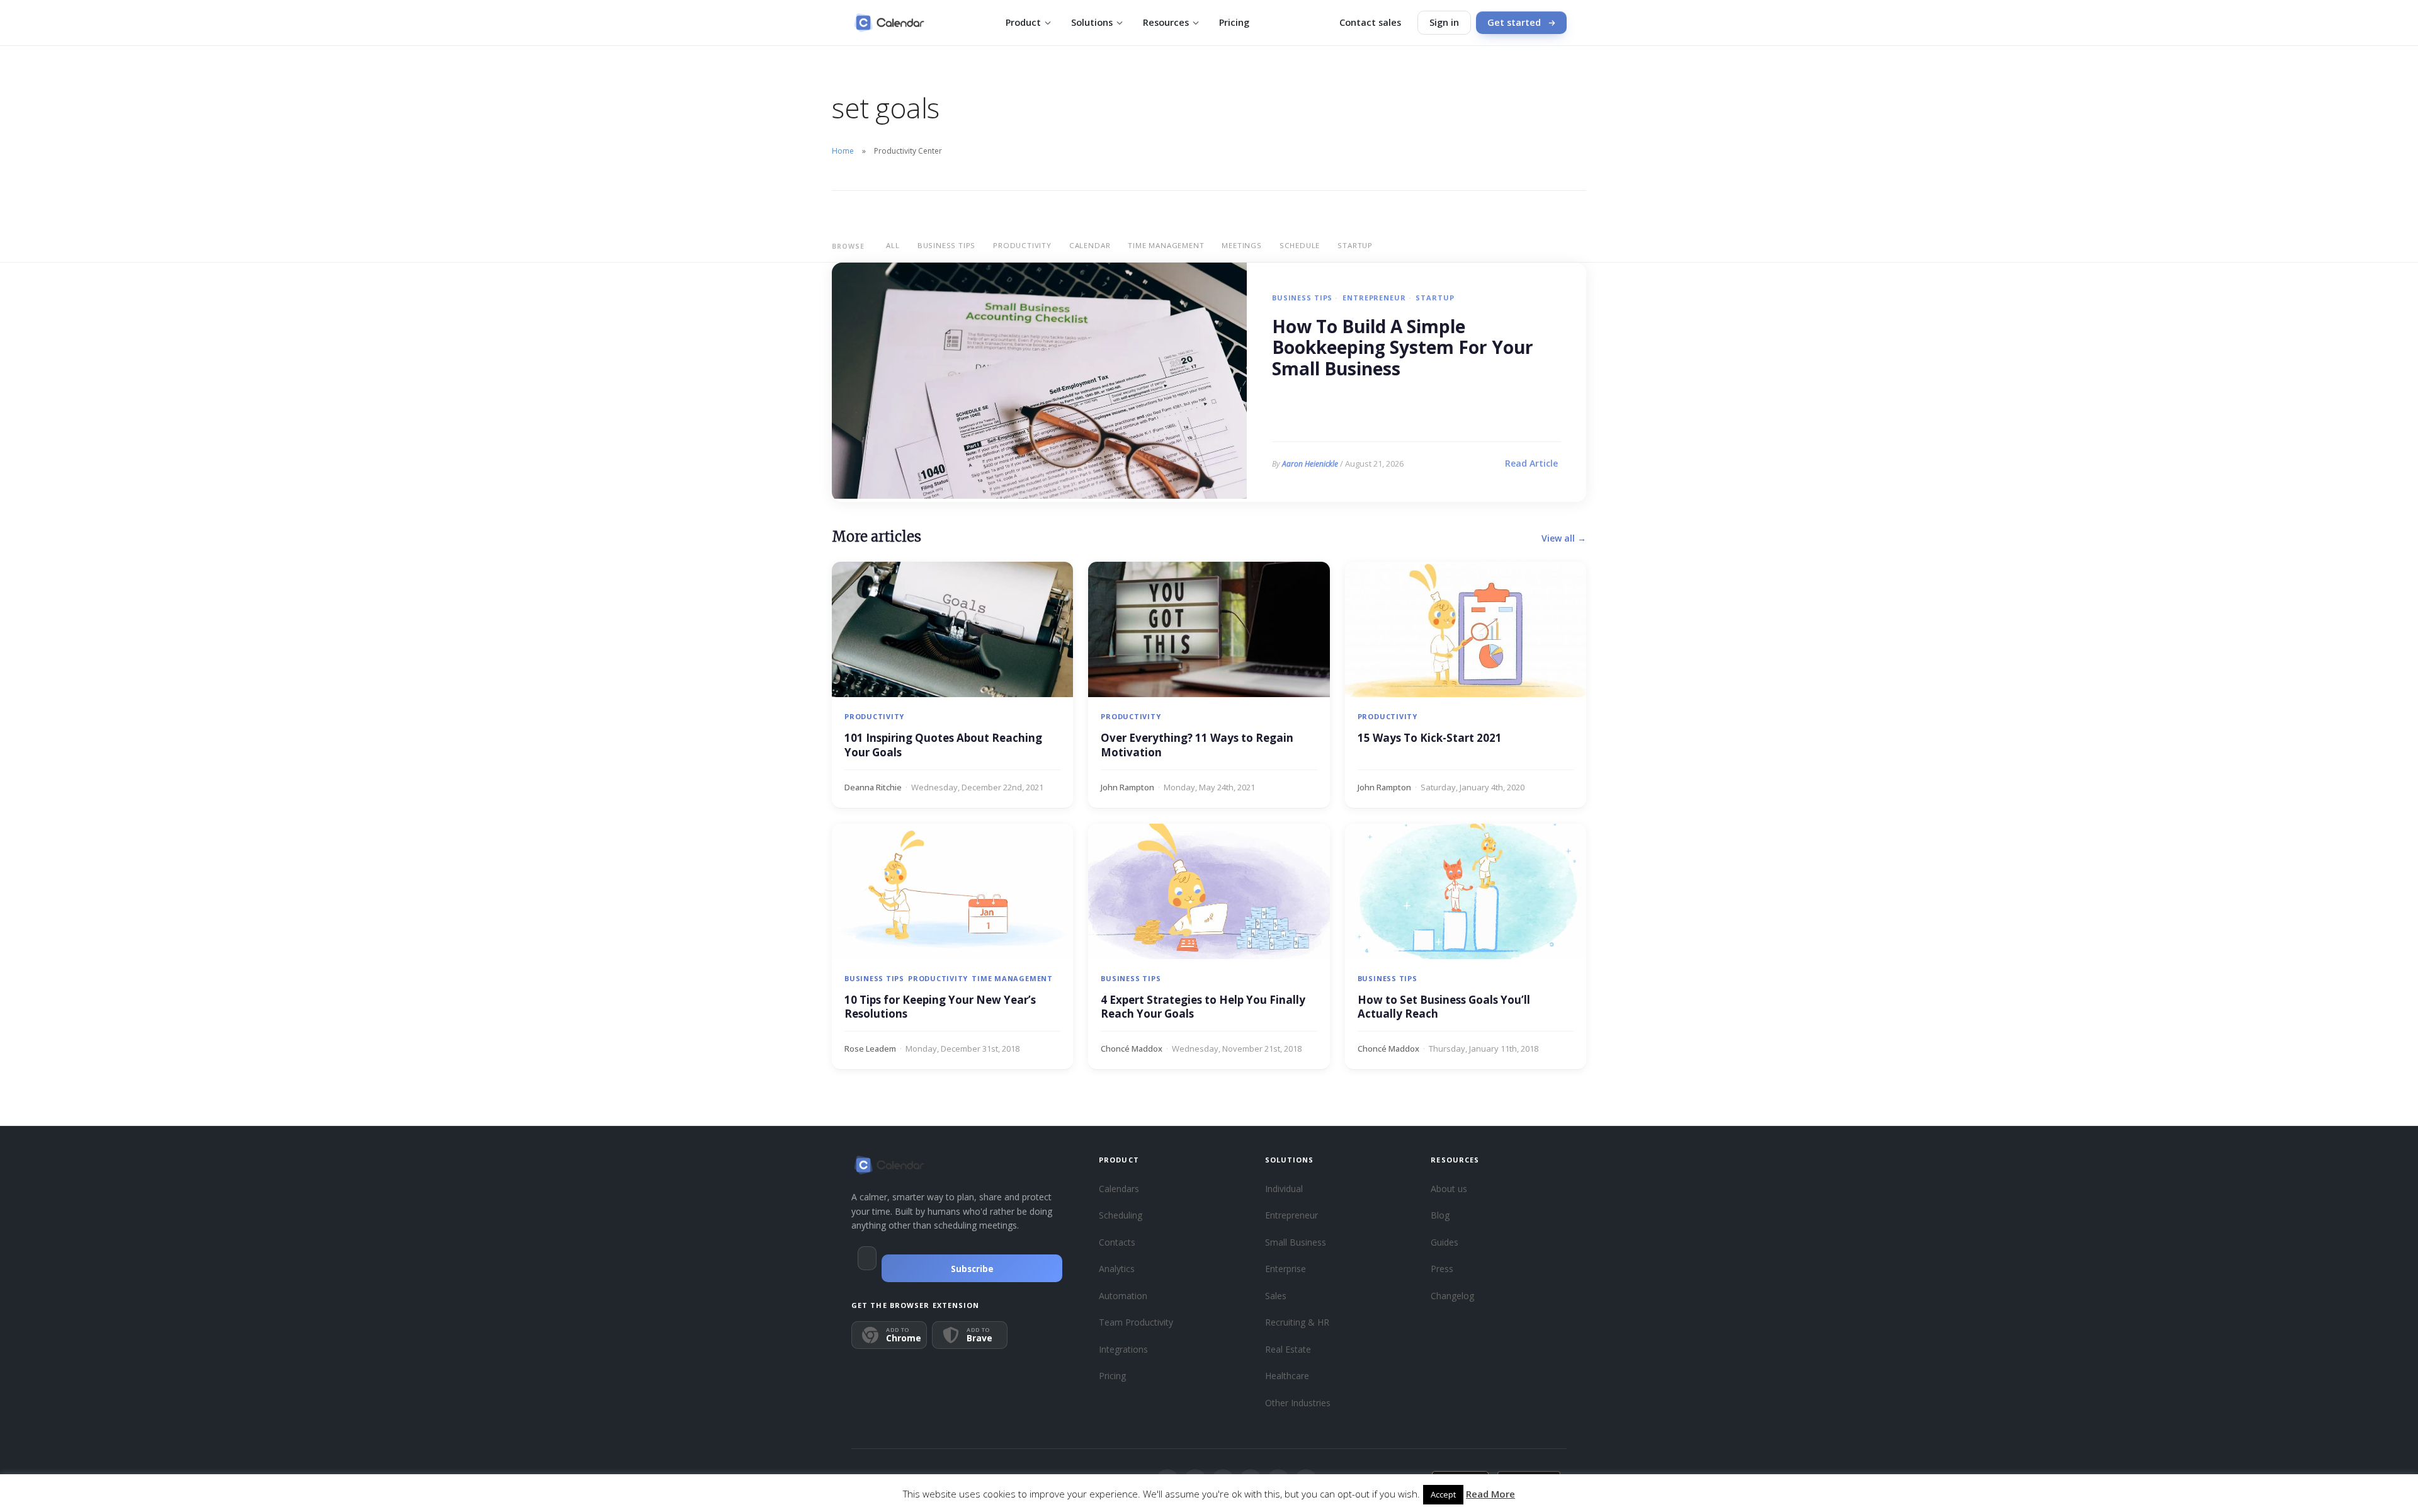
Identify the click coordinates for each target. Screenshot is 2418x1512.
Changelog (1452, 1296)
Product (1023, 22)
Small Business (1296, 1242)
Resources (1166, 22)
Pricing (1234, 22)
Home (843, 151)
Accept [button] (1443, 1494)
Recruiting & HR (1297, 1322)
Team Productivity (1136, 1322)
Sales (1276, 1296)
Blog (1440, 1215)
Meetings (1241, 245)
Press (1442, 1269)
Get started (1514, 22)
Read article (1531, 463)
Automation (1123, 1296)
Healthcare (1287, 1376)
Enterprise (1286, 1269)
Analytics (1117, 1269)
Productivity (1022, 245)
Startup (1355, 245)
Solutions (1092, 22)
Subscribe (972, 1269)
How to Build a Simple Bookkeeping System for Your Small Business (1403, 348)
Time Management (1166, 245)
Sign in (1444, 22)
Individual (1284, 1189)
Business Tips (946, 245)
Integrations (1123, 1349)
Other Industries (1298, 1403)
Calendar (1090, 245)
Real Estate (1288, 1349)
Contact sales (1370, 22)
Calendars (1119, 1189)
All (893, 245)
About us (1449, 1189)
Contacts (1117, 1242)
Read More (1490, 1494)
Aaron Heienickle (1310, 464)
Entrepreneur (1374, 298)
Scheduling (1121, 1215)
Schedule (1300, 245)
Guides (1445, 1242)
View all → (1564, 538)
